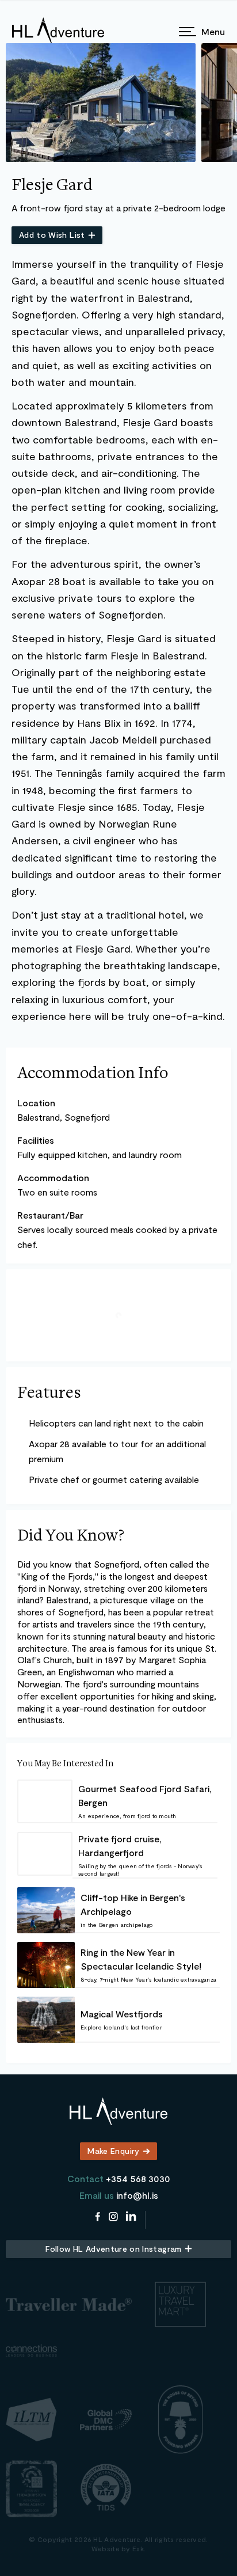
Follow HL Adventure (113, 2249)
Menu (213, 31)
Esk (138, 2548)
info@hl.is (137, 2195)
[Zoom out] (219, 1296)
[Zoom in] (219, 1282)
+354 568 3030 (138, 2178)
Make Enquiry (113, 2151)
